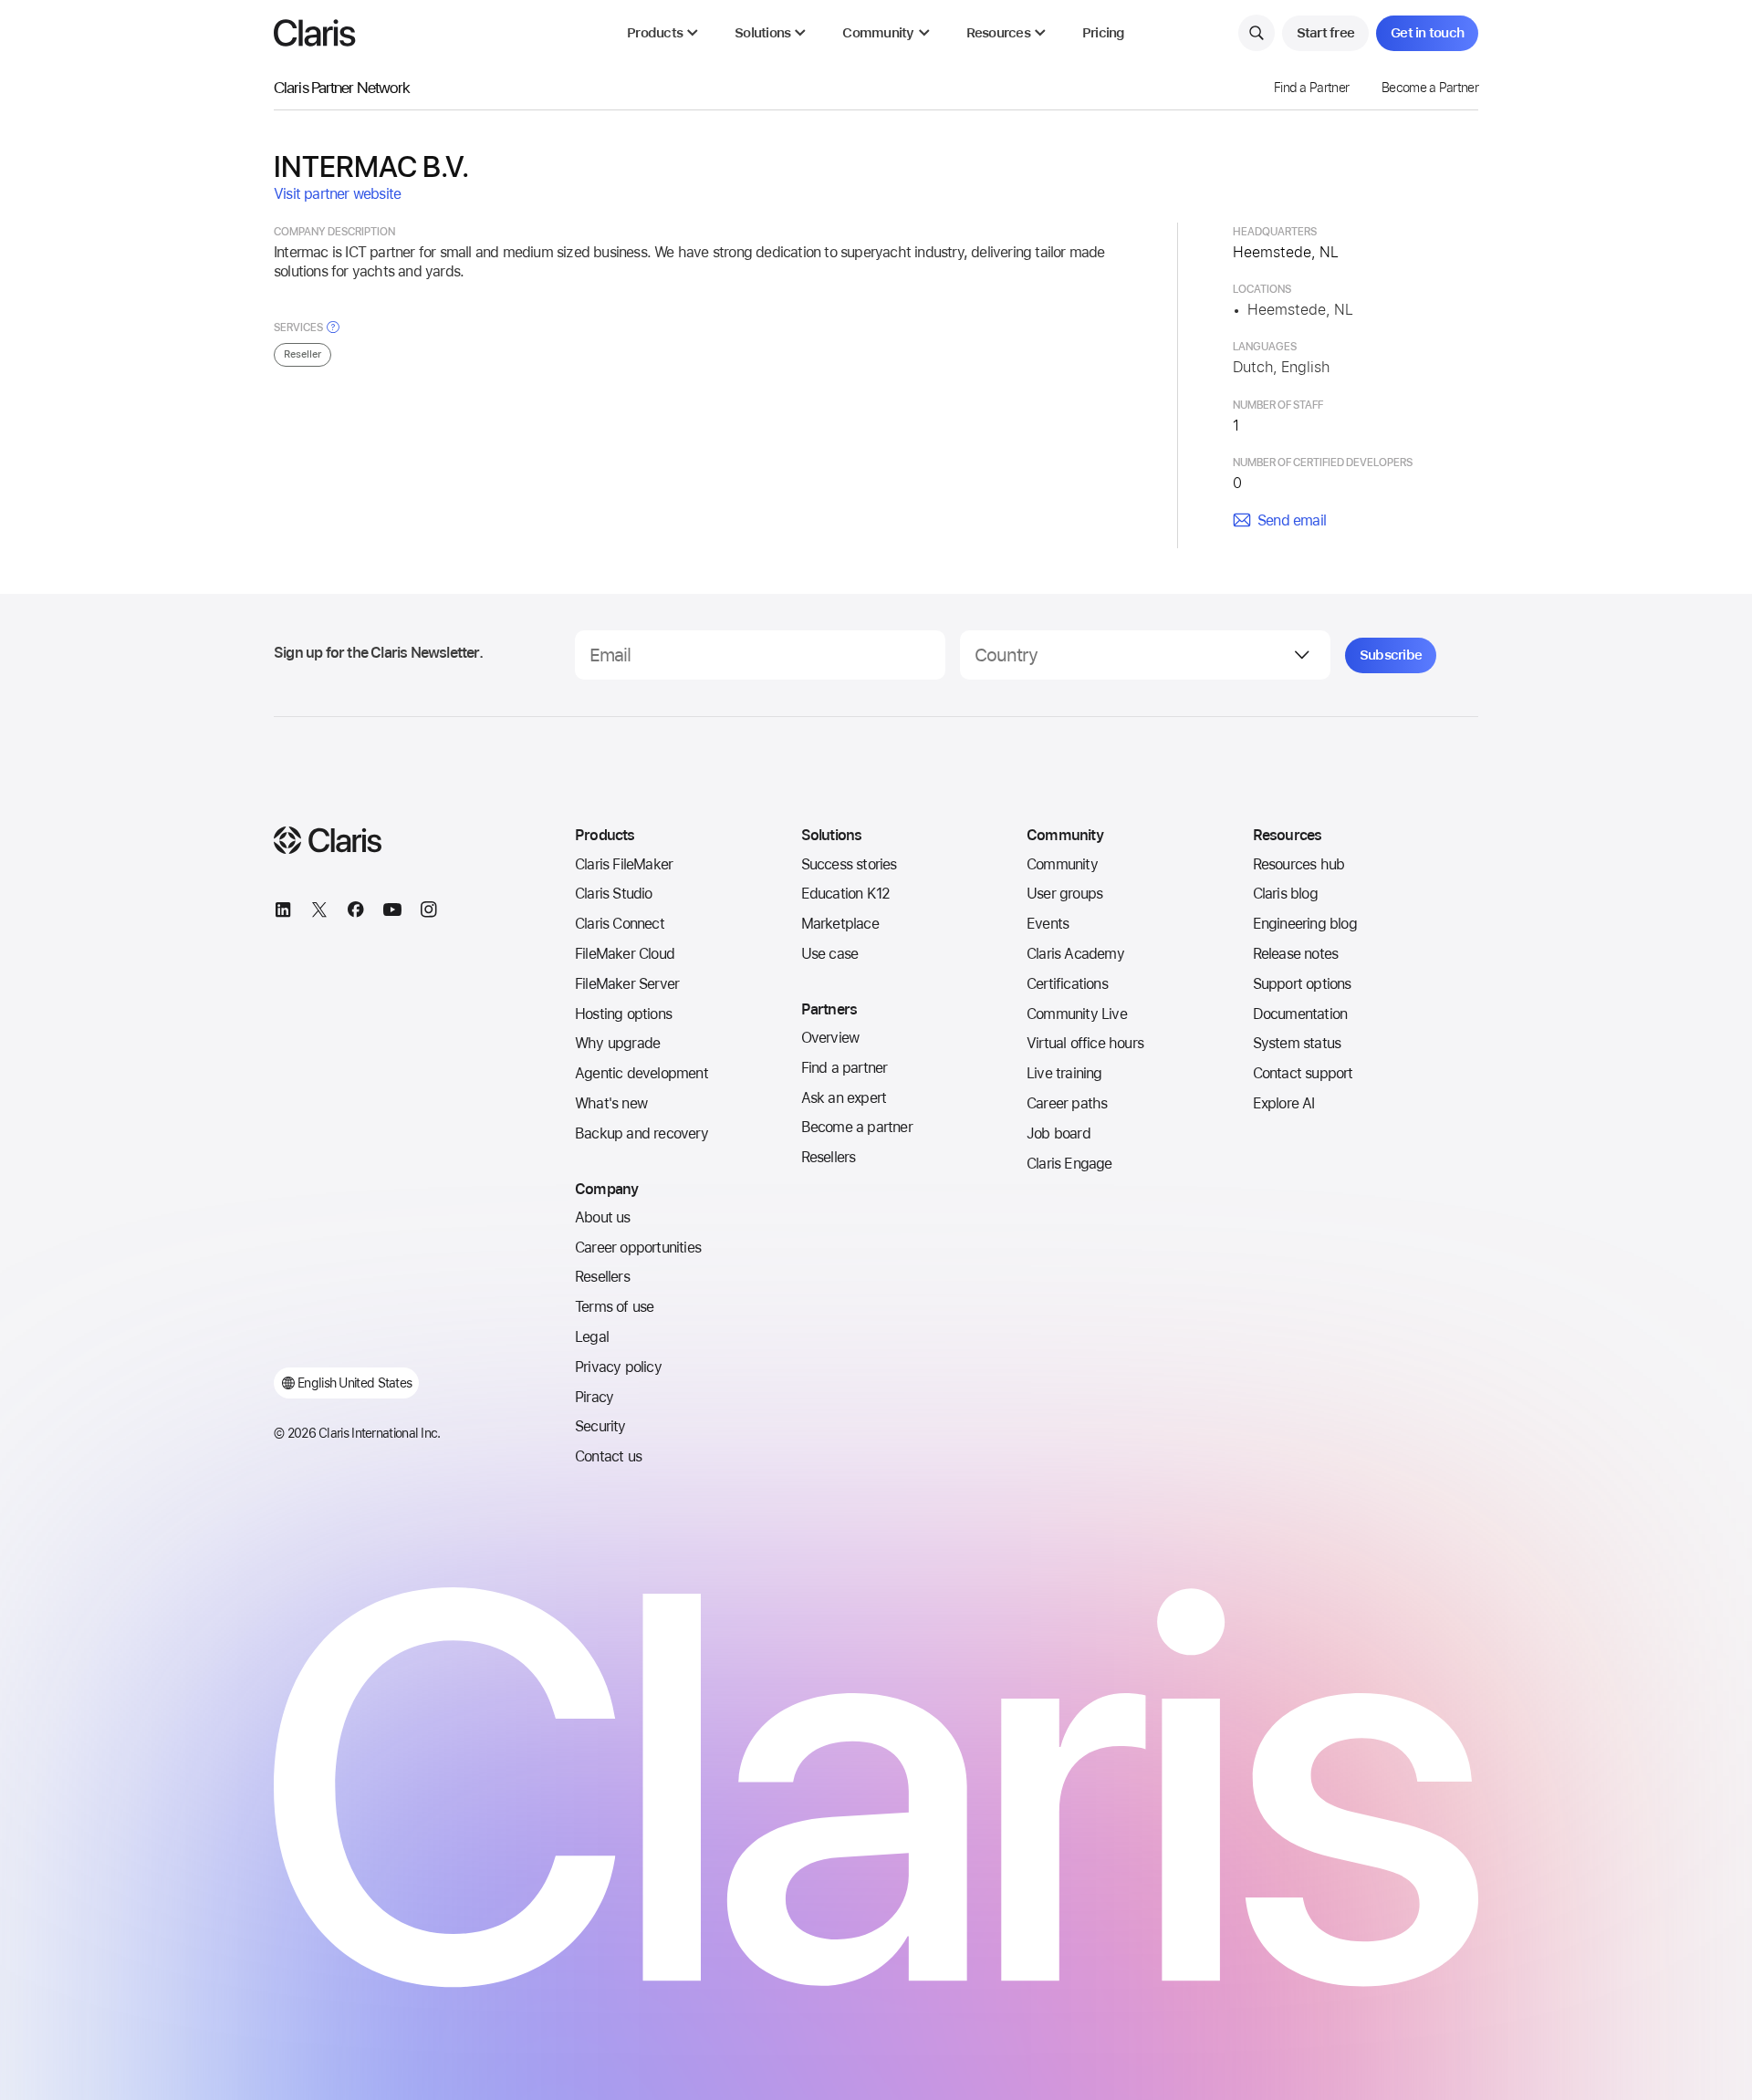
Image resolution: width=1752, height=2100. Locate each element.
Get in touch (1427, 33)
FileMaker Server (627, 984)
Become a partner (857, 1127)
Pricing (1104, 33)
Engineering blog (1305, 924)
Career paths (1067, 1103)
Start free (1326, 33)
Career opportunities (638, 1248)
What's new (611, 1103)
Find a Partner (1311, 88)
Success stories (849, 864)
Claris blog (1285, 894)
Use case (830, 954)
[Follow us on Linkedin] (283, 912)
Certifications (1067, 984)
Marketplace (840, 924)
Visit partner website (337, 194)
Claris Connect (620, 924)
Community (1062, 864)
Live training (1064, 1073)
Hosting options (623, 1014)
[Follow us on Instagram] (429, 912)
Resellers (602, 1277)
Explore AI (1284, 1103)
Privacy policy (618, 1367)
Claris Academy (1075, 954)
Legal (592, 1337)
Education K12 (846, 894)
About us (603, 1217)
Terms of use (614, 1307)
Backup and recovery (641, 1133)
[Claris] (315, 33)
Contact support (1303, 1073)
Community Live (1077, 1014)
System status (1297, 1043)
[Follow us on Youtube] (392, 912)
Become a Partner (1430, 88)
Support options (1302, 984)
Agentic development (641, 1073)
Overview (830, 1038)
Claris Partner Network (342, 87)
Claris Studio (614, 894)
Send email (1292, 520)
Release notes (1296, 954)
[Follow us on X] (319, 912)
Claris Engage (1069, 1164)
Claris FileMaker (624, 864)
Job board (1058, 1133)
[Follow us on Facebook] (356, 912)
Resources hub (1299, 864)
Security (600, 1426)
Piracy (594, 1397)
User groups (1064, 894)
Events (1048, 924)
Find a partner (845, 1068)
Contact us (608, 1456)
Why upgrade (617, 1043)
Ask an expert (844, 1098)
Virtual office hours (1085, 1043)
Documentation (1300, 1014)
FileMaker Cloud (625, 954)
